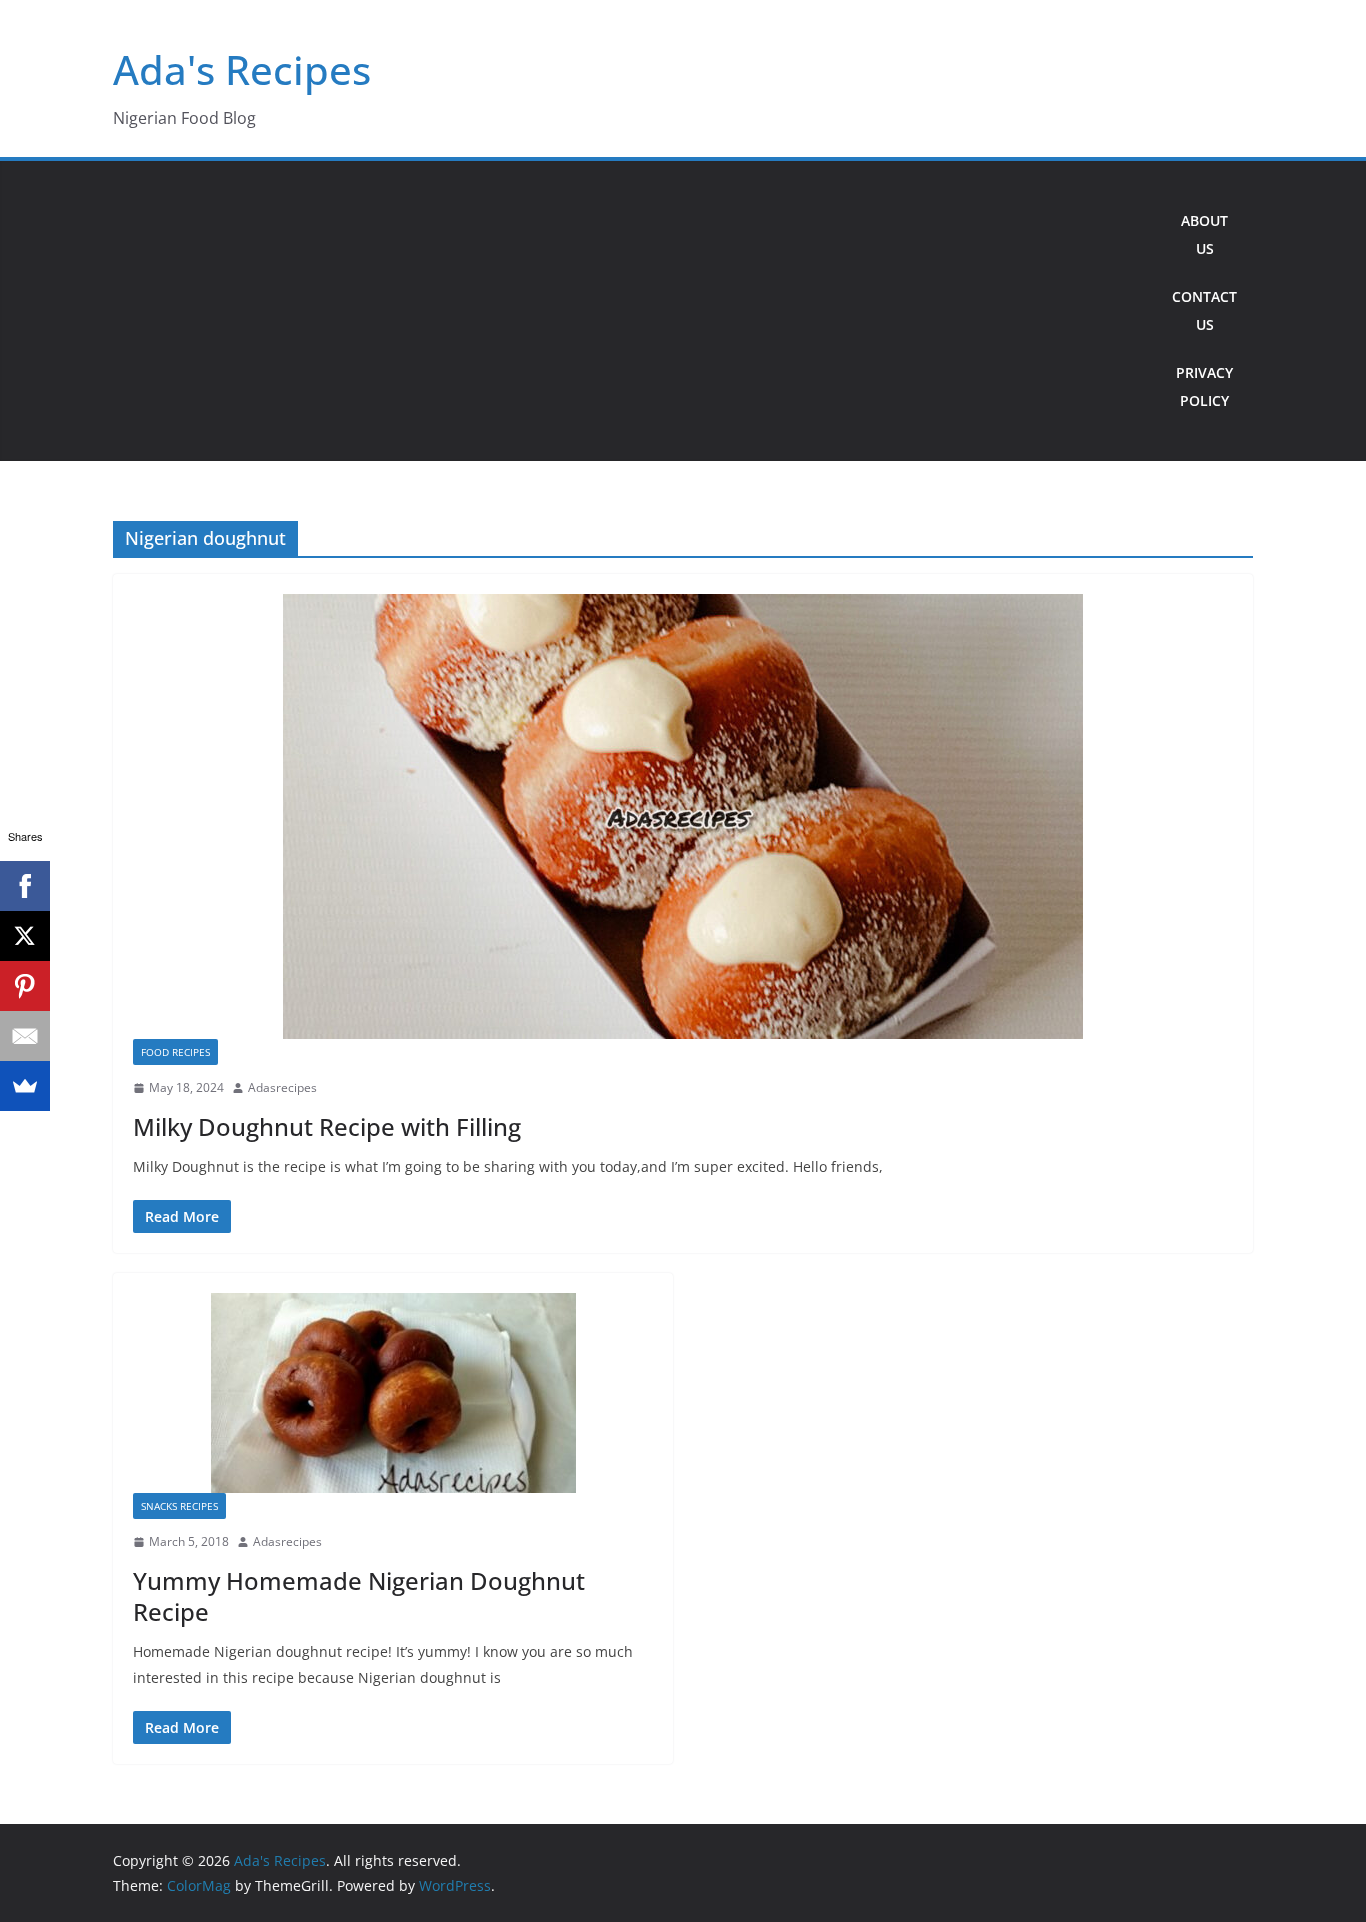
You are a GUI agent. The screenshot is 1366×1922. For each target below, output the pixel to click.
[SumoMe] (25, 1086)
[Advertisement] (634, 311)
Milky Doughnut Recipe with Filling (327, 1126)
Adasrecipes (282, 1087)
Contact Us (1204, 310)
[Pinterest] (25, 986)
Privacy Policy (1204, 386)
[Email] (25, 1036)
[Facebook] (25, 886)
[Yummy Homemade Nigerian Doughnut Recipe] (393, 1393)
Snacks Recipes (179, 1506)
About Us (1204, 234)
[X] (25, 936)
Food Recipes (175, 1052)
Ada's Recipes (242, 69)
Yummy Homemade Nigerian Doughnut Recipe (359, 1596)
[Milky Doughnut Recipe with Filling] (683, 816)
